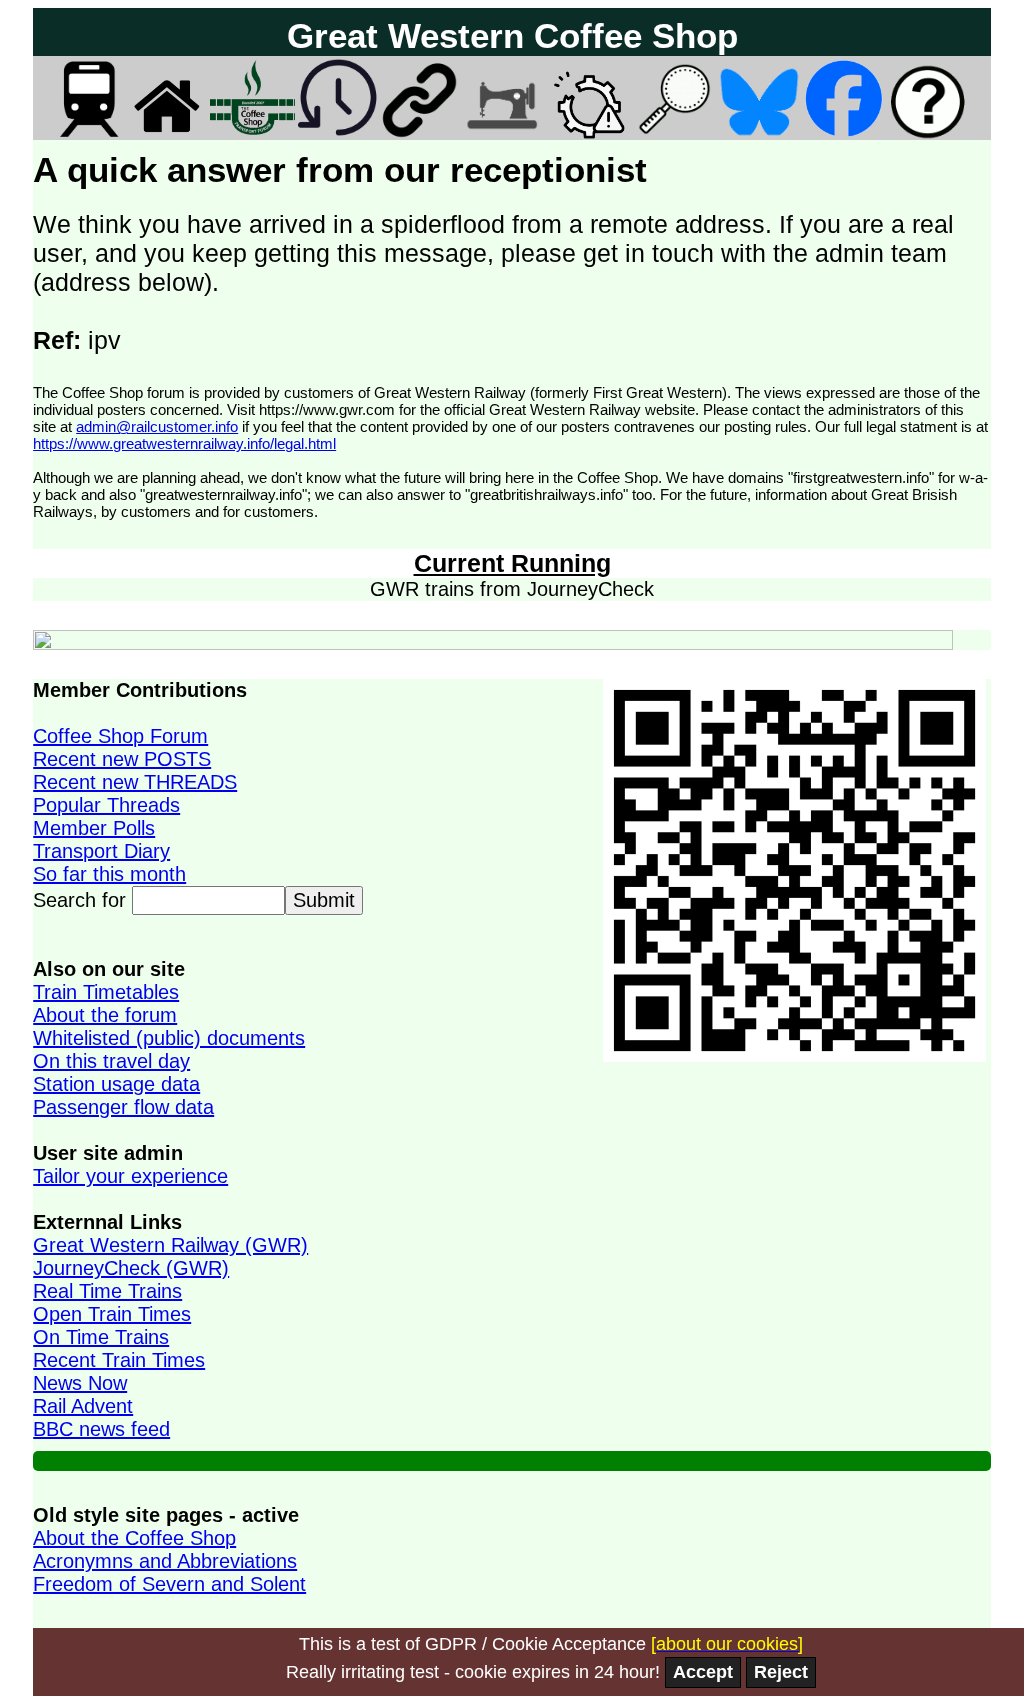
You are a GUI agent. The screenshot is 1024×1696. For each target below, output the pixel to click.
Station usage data (116, 1084)
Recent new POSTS (122, 759)
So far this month (109, 874)
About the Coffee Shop (134, 1538)
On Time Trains (101, 1337)
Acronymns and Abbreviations (165, 1561)
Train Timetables (106, 992)
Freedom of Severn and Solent (169, 1584)
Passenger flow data (123, 1107)
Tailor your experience (130, 1176)
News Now (80, 1383)
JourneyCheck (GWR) (131, 1268)
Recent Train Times (119, 1360)
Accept (703, 1672)
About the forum (105, 1015)
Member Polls (94, 828)
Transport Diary (101, 851)
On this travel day (111, 1061)
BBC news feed (101, 1429)
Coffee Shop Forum (120, 736)
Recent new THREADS (135, 782)
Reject (781, 1672)
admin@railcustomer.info (157, 426)
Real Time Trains (107, 1291)
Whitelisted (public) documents (169, 1038)
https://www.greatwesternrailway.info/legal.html (184, 443)
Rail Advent (83, 1406)
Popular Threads (106, 805)
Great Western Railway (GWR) (170, 1245)
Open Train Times (112, 1314)
